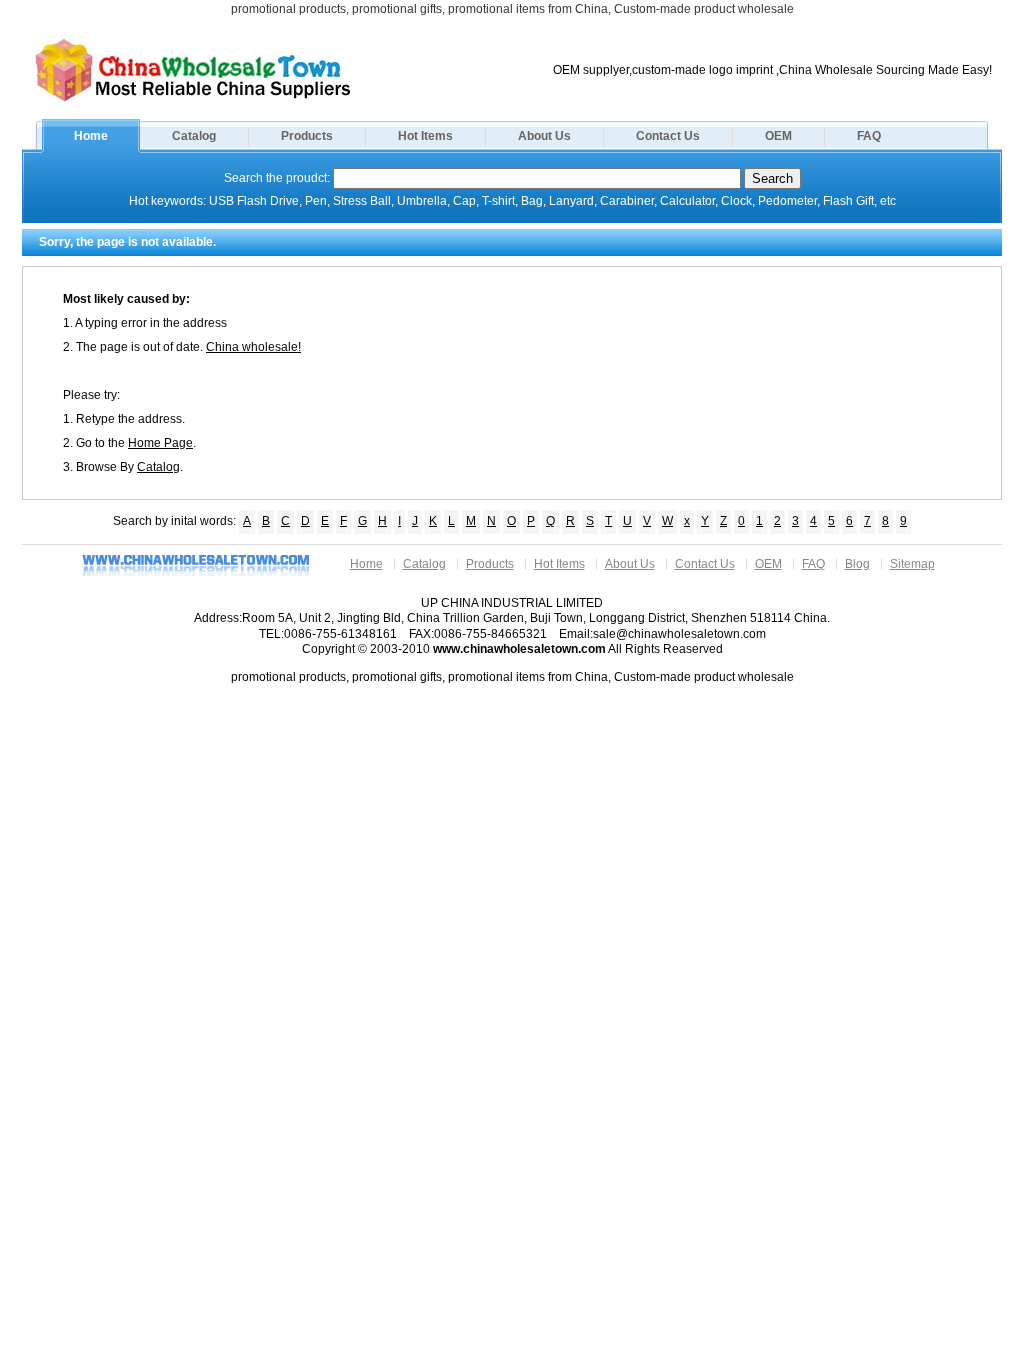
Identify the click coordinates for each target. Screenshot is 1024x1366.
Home (91, 136)
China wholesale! (253, 347)
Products (307, 136)
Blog (857, 564)
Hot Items (425, 136)
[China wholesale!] (193, 100)
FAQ (869, 136)
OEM (778, 136)
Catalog (194, 136)
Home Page (160, 443)
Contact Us (668, 136)
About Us (544, 136)
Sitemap (912, 564)
